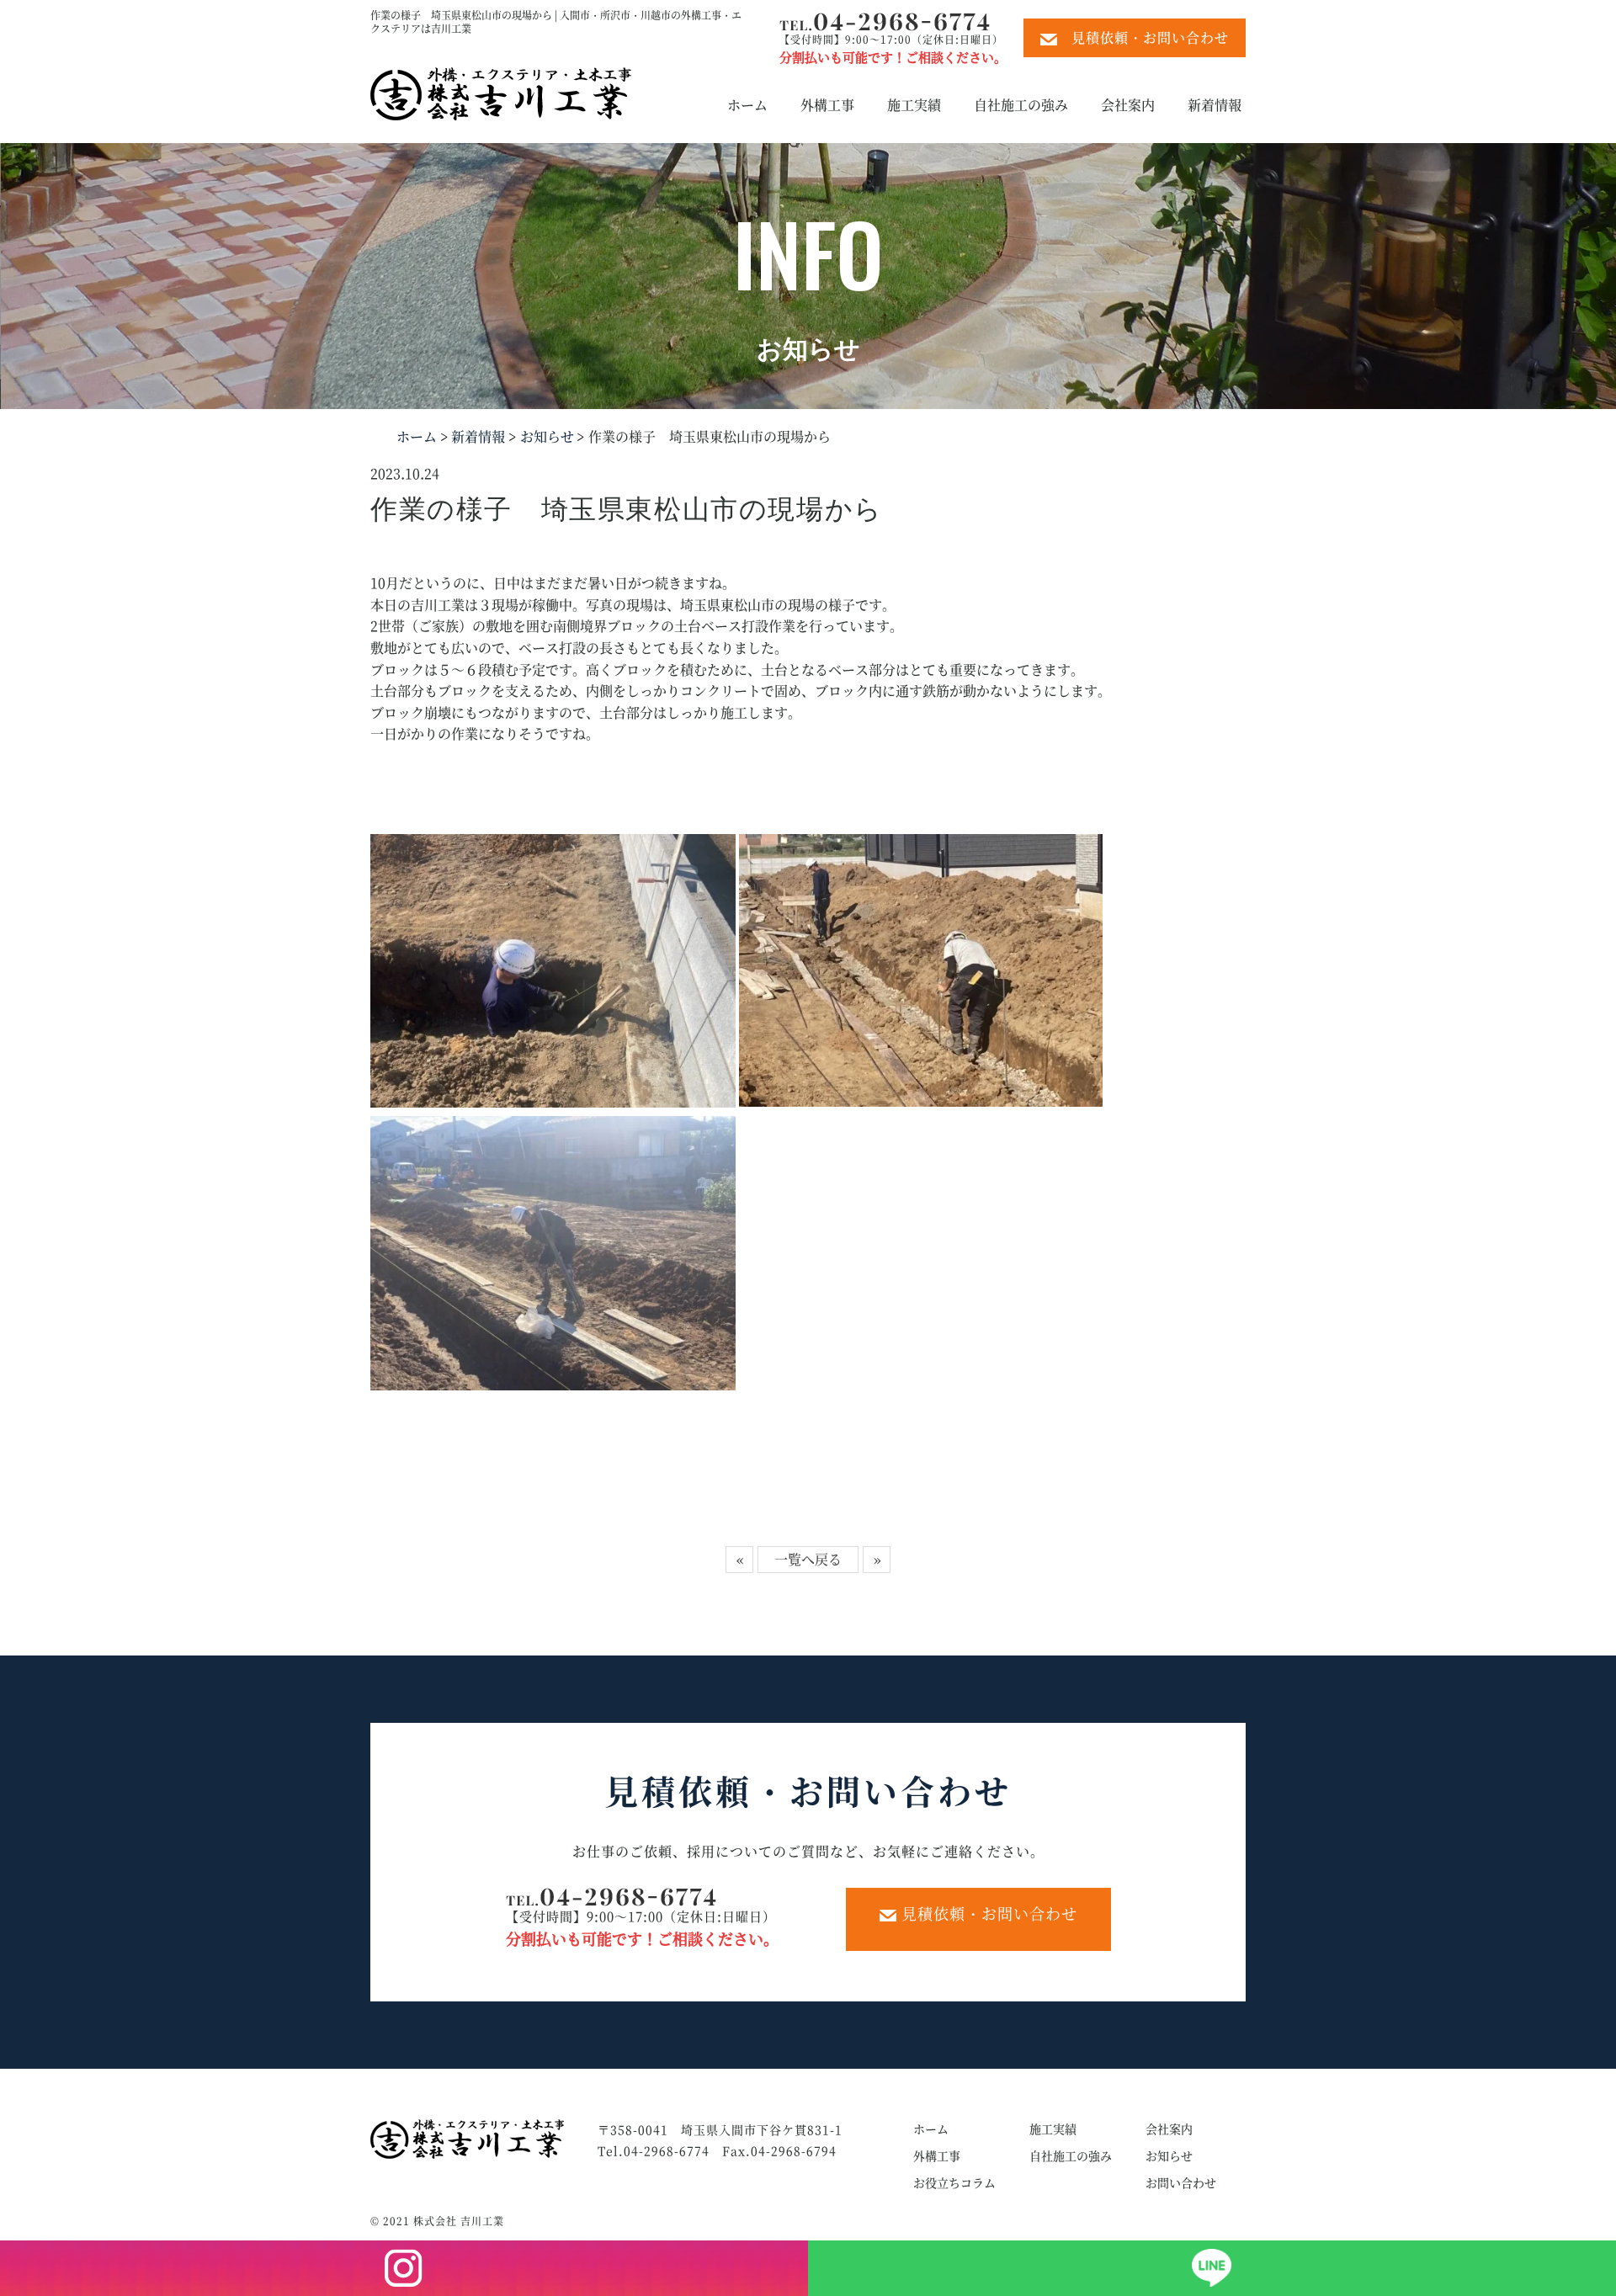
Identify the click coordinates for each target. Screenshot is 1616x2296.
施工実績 (914, 105)
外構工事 (827, 105)
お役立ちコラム (954, 2182)
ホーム (747, 105)
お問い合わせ (1181, 2182)
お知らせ (545, 436)
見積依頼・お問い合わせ (1143, 37)
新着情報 (1215, 105)
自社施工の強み (1021, 105)
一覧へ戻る (808, 1559)
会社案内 (1128, 105)
